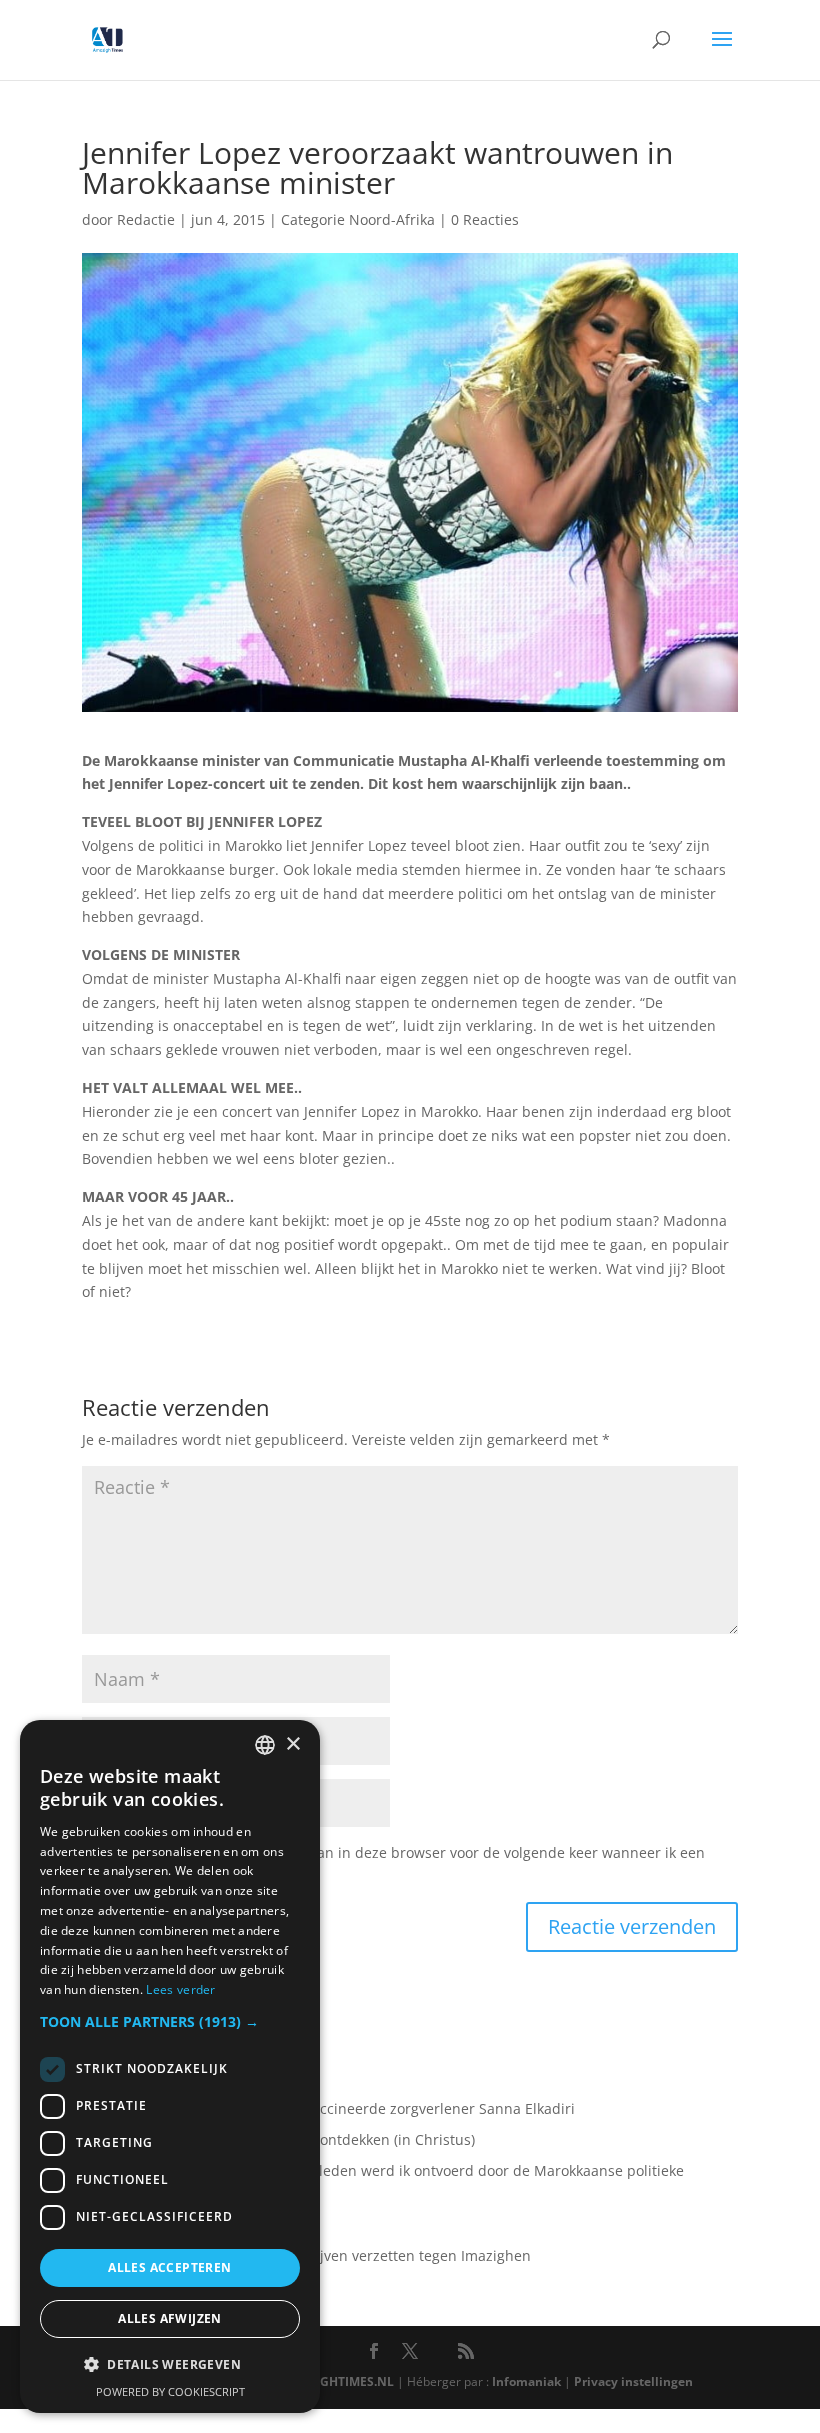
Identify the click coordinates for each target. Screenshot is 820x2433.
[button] (170, 2022)
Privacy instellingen (633, 2381)
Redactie (146, 219)
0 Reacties (485, 219)
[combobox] (265, 1745)
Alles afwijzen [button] (170, 2318)
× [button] (292, 1744)
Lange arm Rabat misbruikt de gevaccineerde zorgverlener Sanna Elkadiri (328, 2108)
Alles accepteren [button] (169, 2267)
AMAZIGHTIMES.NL (338, 2381)
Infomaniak (526, 2381)
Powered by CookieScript (170, 2391)
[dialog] (170, 2066)
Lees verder (180, 1989)
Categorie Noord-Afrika (358, 219)
